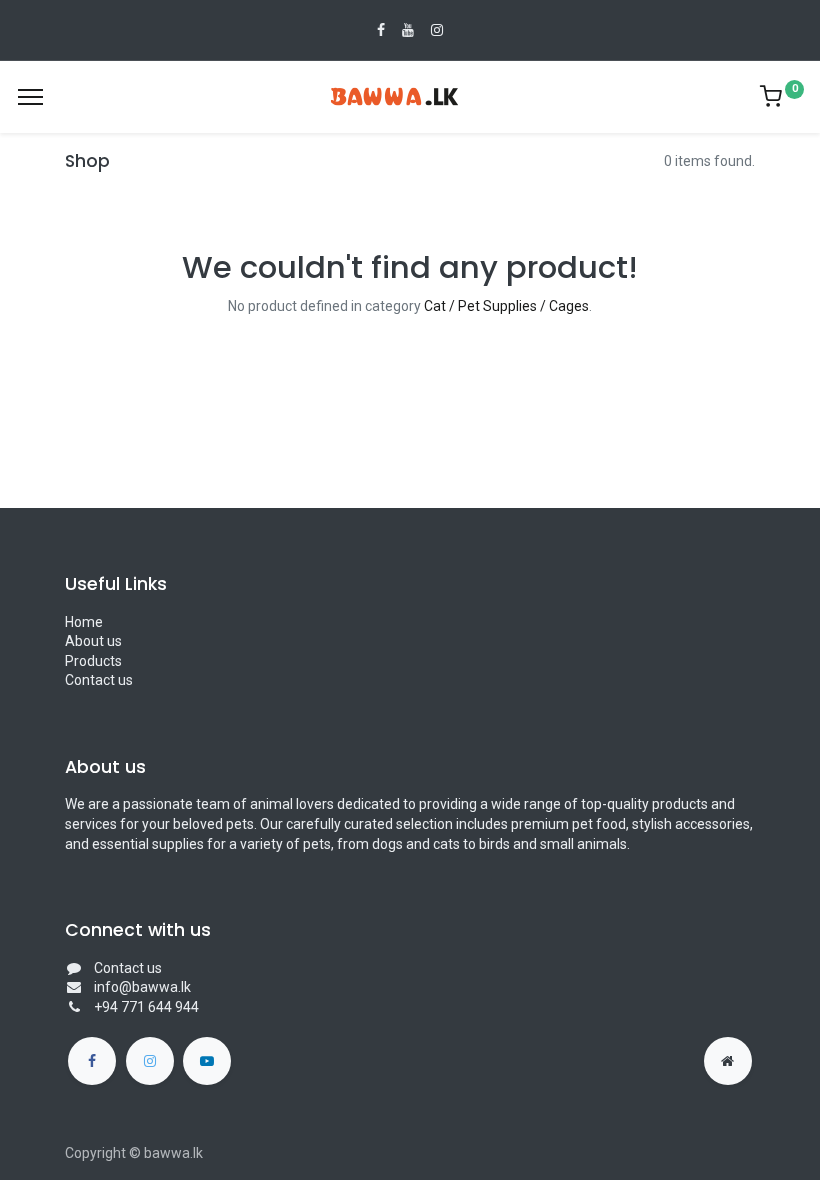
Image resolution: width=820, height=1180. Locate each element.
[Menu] (30, 97)
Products (93, 661)
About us (93, 641)
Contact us (99, 680)
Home (84, 622)
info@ (113, 987)
